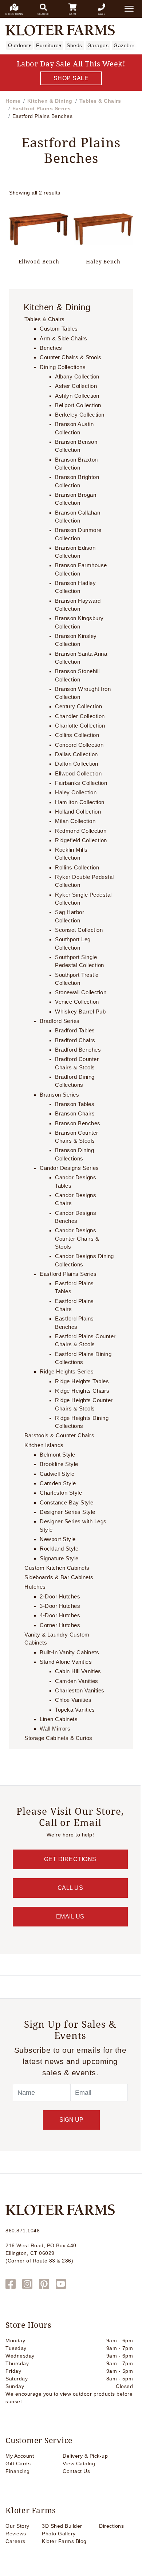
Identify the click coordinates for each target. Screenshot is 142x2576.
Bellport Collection (78, 405)
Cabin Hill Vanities (78, 1671)
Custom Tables (59, 329)
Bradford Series (60, 1021)
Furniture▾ (49, 45)
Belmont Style (58, 1455)
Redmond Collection (81, 831)
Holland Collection (78, 812)
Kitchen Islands (44, 1445)
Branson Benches (78, 1123)
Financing (18, 2471)
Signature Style (59, 1559)
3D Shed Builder (62, 2526)
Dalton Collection (77, 764)
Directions (14, 14)
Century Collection (78, 707)
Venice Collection (77, 1002)
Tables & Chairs (100, 101)
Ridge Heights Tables (82, 1381)
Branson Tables (75, 1104)
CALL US (70, 1888)
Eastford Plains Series (42, 108)
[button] (129, 9)
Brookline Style (59, 1464)
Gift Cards (18, 2464)
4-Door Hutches (60, 1615)
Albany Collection (77, 377)
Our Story (17, 2526)
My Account (20, 2456)
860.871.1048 (23, 2231)
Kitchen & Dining (50, 101)
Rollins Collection (77, 868)
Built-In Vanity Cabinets (69, 1653)
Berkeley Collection (80, 415)
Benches (51, 348)
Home (13, 101)
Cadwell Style (57, 1474)
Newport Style (58, 1539)
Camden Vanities (77, 1681)
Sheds (74, 45)
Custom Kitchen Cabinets (57, 1568)
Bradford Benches (78, 1050)
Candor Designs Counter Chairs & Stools (77, 1239)
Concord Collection (79, 745)
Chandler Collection (80, 716)
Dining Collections (63, 367)
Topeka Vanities (75, 1710)
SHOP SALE (71, 78)
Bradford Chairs (75, 1040)
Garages (98, 45)
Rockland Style (59, 1549)
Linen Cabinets (59, 1719)
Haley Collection (76, 793)
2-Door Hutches (60, 1597)
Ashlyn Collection (77, 396)
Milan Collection (75, 821)
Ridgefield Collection (81, 840)
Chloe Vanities (73, 1700)
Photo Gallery (59, 2534)
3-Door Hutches (60, 1606)
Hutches (35, 1587)
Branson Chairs (75, 1114)
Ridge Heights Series (67, 1372)
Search (44, 14)
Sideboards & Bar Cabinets (59, 1577)
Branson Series (59, 1095)
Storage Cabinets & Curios (58, 1738)
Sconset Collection (79, 930)
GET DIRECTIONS (70, 1859)
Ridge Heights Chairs (82, 1391)
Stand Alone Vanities (66, 1662)
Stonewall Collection (81, 992)
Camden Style (58, 1483)
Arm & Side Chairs (64, 339)
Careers (15, 2541)
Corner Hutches (60, 1625)
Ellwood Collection (78, 774)
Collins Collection (77, 735)
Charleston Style (61, 1493)
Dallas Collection (76, 754)
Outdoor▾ (19, 45)
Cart (73, 14)
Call (102, 14)
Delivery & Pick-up (85, 2456)
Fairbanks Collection (81, 783)
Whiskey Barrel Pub (80, 1012)
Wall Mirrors (55, 1729)
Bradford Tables (75, 1031)
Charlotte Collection (80, 726)
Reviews (16, 2534)
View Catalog (79, 2464)
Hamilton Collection (80, 802)
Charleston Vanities (80, 1691)
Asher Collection (76, 386)
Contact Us (76, 2471)
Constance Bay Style (67, 1503)
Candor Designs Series (69, 1168)
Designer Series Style (68, 1512)
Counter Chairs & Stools (71, 357)
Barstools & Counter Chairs (59, 1436)
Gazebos (125, 45)
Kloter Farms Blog (64, 2541)
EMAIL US (70, 1916)
